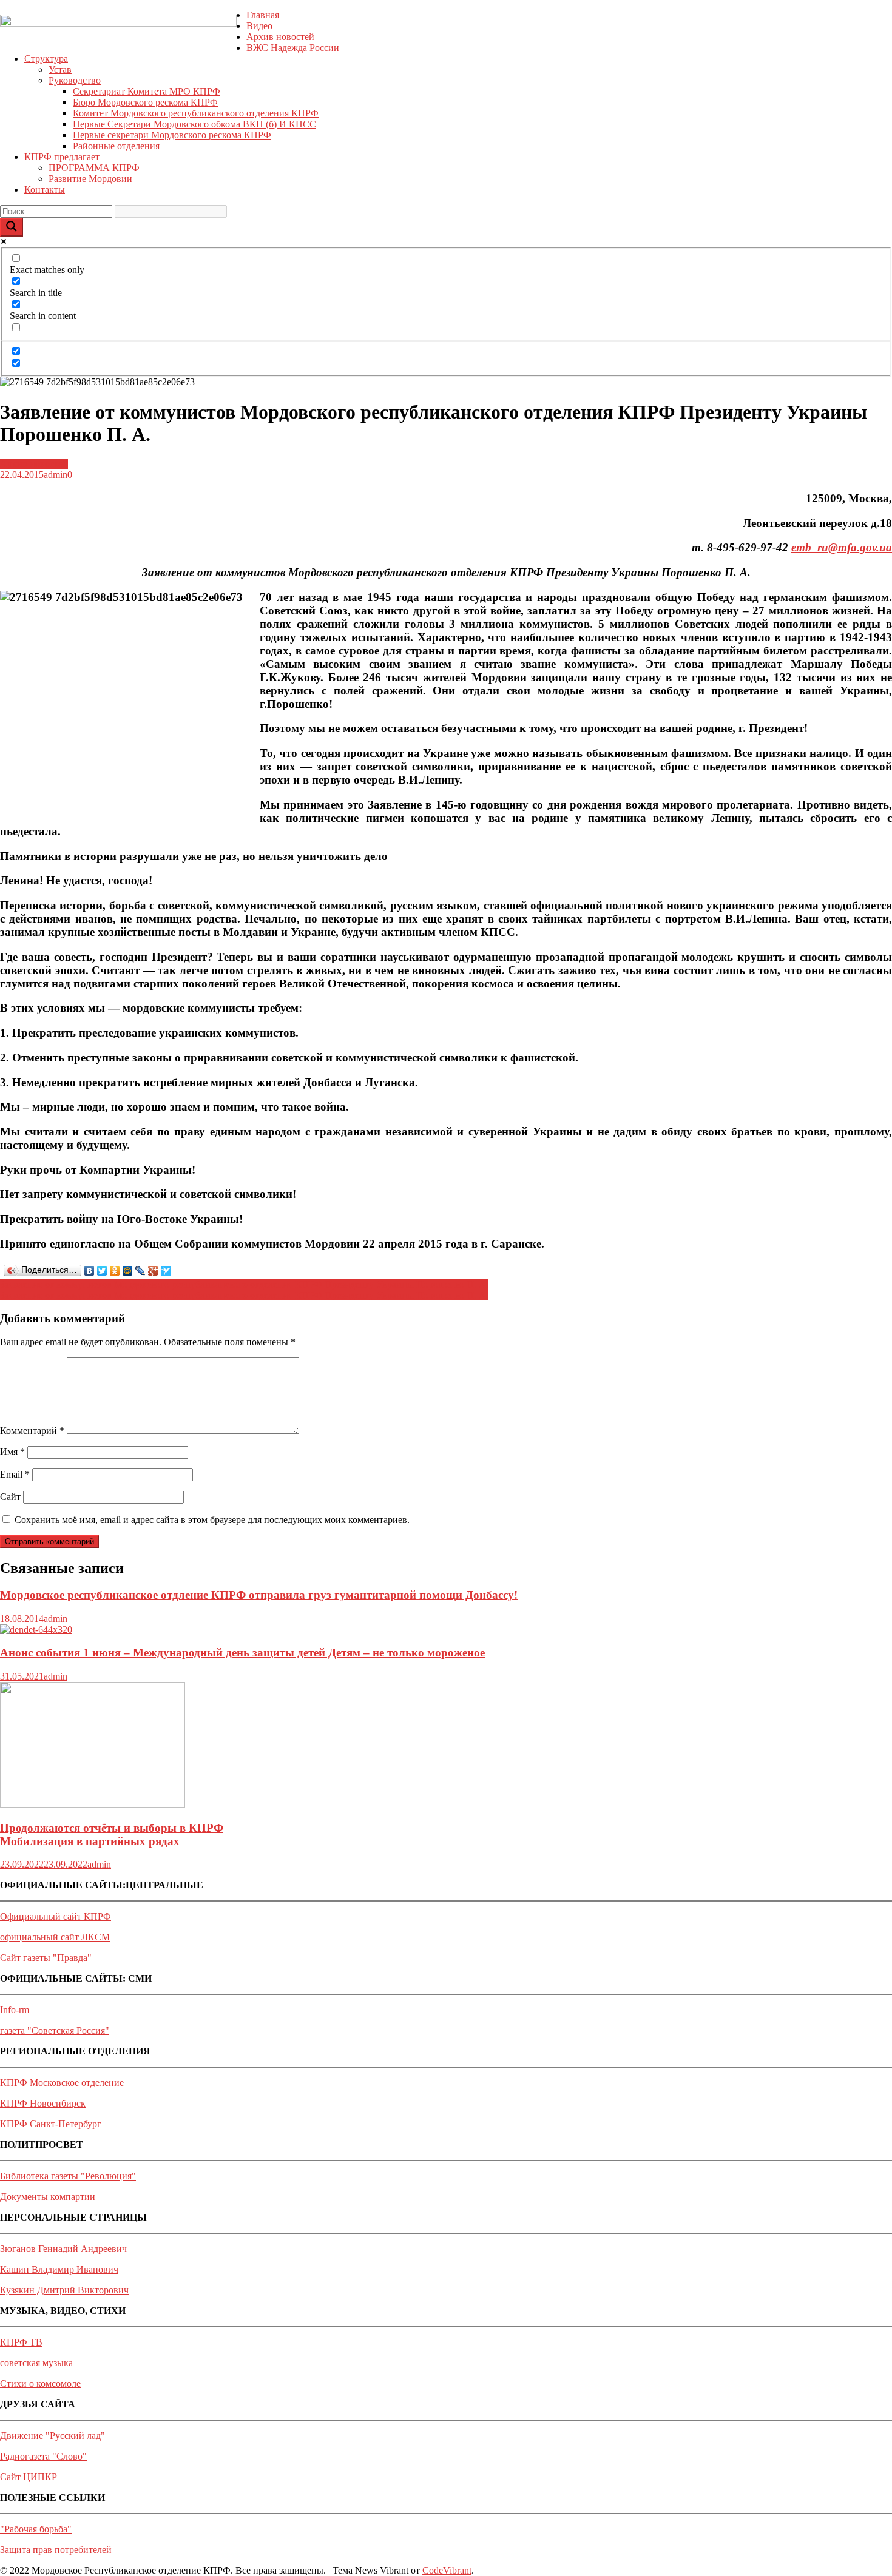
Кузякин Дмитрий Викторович (64, 2290)
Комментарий (32, 1431)
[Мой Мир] (128, 1271)
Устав (60, 69)
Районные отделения (116, 146)
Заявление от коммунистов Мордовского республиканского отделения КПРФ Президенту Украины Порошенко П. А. (244, 1284)
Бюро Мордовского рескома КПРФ (145, 102)
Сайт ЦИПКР (29, 2477)
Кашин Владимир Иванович (59, 2269)
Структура (46, 59)
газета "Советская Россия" (55, 2030)
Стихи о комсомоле (40, 2383)
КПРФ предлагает (62, 157)
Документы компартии (48, 2197)
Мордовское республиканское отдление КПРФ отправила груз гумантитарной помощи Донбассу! (259, 1595)
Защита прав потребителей (56, 2550)
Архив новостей (280, 37)
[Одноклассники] (115, 1271)
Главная (263, 15)
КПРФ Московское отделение (62, 2083)
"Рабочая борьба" (36, 2529)
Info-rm (15, 2010)
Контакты (45, 190)
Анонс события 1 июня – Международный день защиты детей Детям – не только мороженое (242, 1653)
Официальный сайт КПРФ (56, 1916)
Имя (12, 1452)
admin (56, 475)
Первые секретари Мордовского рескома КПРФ (172, 135)
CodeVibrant (447, 2570)
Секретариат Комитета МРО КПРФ (147, 91)
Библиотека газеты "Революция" (68, 2176)
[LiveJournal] (140, 1271)
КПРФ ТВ (21, 2342)
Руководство (75, 80)
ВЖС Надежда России (293, 48)
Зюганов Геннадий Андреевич (63, 2249)
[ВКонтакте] (90, 1271)
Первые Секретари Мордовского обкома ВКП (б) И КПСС (194, 124)
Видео (259, 26)
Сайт (10, 1497)
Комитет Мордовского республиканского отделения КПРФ (196, 113)
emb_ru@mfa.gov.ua (842, 547)
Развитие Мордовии (90, 179)
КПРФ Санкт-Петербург (51, 2124)
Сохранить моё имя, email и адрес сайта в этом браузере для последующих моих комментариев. (212, 1520)
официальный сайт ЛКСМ (55, 1937)
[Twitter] (102, 1271)
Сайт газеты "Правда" (46, 1958)
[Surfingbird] (166, 1271)
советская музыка (36, 2363)
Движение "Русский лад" (52, 2436)
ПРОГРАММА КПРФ (94, 168)
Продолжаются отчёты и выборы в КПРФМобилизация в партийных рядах (112, 1834)
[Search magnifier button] (12, 227)
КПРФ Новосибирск (43, 2103)
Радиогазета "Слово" (43, 2456)
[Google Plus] (153, 1271)
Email (15, 1474)
